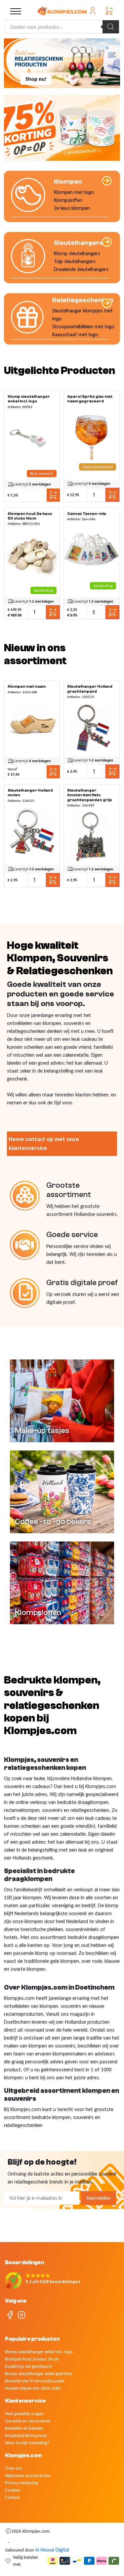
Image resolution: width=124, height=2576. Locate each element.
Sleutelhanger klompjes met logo (83, 315)
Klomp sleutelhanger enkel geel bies (39, 2374)
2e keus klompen (72, 208)
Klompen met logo (74, 192)
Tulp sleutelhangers (75, 261)
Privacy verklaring (21, 2483)
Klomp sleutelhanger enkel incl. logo (39, 2352)
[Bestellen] (32, 438)
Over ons (14, 2468)
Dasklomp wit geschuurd (28, 2366)
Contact (12, 2497)
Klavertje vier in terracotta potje (35, 2381)
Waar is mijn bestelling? (27, 2443)
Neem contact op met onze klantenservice (44, 1144)
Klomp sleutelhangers (77, 253)
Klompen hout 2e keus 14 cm (32, 2359)
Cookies (13, 2490)
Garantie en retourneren (28, 2421)
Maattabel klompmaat (26, 2436)
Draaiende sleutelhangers (81, 269)
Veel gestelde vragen (24, 2414)
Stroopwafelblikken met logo (83, 326)
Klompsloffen (68, 200)
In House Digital (52, 2550)
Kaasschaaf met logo (75, 334)
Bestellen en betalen (24, 2428)
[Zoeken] (111, 27)
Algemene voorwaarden (28, 2476)
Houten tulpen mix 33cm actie (33, 2388)
